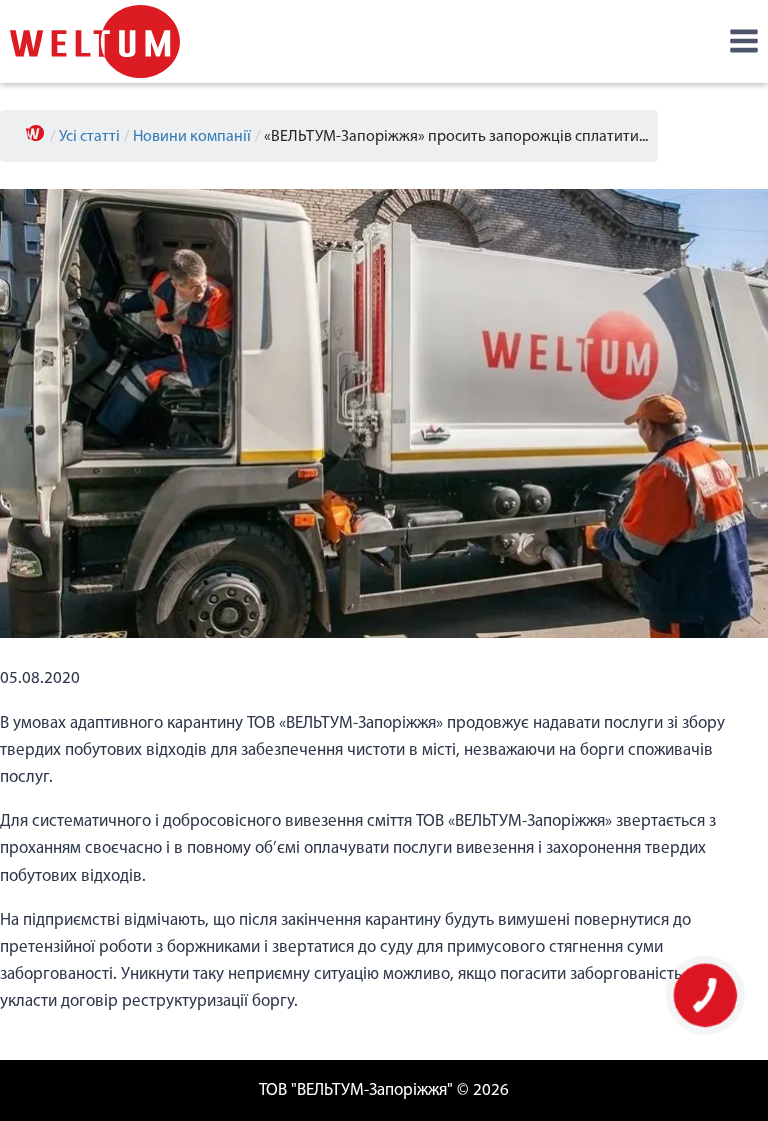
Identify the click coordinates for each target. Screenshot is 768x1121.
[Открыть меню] (743, 41)
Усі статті (89, 137)
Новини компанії (192, 137)
